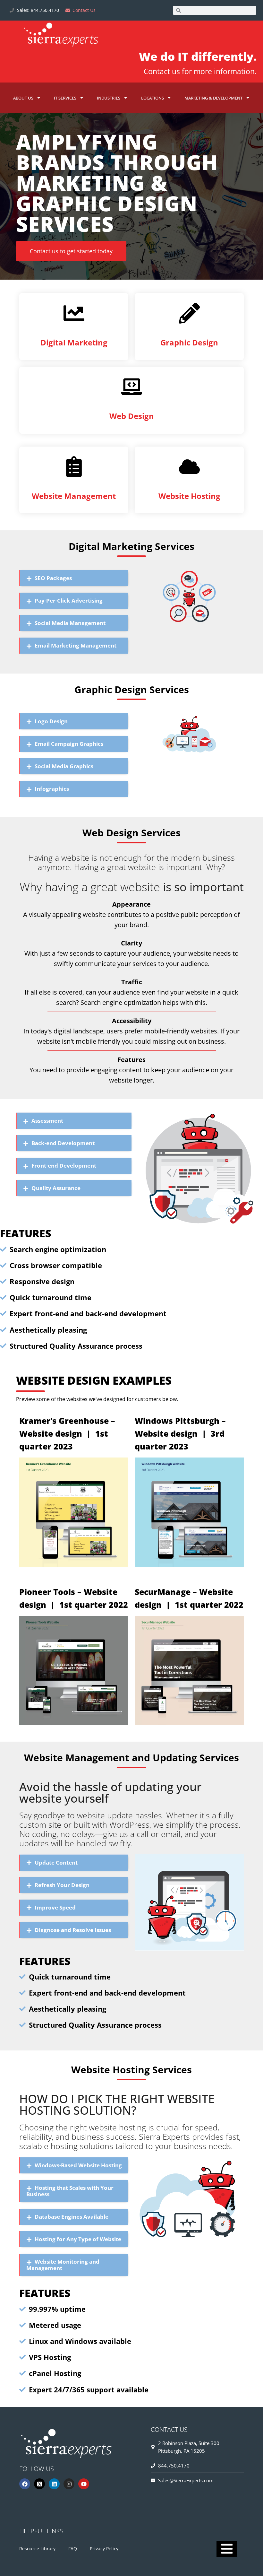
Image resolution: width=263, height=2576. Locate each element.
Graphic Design (189, 342)
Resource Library (37, 2549)
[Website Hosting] (189, 467)
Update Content (56, 1862)
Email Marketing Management (76, 645)
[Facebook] (25, 2484)
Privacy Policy (104, 2549)
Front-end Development (64, 1166)
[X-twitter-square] (39, 2484)
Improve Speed (55, 1907)
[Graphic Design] (189, 313)
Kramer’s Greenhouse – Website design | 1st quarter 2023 (67, 1433)
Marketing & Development (213, 98)
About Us (23, 98)
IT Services (65, 98)
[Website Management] (74, 467)
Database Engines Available (72, 2217)
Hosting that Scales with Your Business (70, 2191)
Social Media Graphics (64, 766)
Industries (109, 98)
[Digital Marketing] (74, 313)
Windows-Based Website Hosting (78, 2165)
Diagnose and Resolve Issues (73, 1930)
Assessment (47, 1121)
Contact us (162, 71)
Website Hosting (189, 496)
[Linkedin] (54, 2484)
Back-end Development (63, 1143)
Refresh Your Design (62, 1885)
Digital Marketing (74, 342)
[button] (74, 578)
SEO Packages (53, 578)
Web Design (132, 416)
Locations (153, 98)
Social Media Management (70, 623)
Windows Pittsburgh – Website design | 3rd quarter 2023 (180, 1433)
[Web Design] (132, 387)
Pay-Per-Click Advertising (69, 600)
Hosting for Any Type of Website (78, 2239)
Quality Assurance (56, 1188)
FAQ (73, 2549)
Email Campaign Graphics (69, 744)
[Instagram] (69, 2484)
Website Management (74, 496)
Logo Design (51, 721)
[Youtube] (84, 2484)
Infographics (52, 789)
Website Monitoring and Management (63, 2265)
